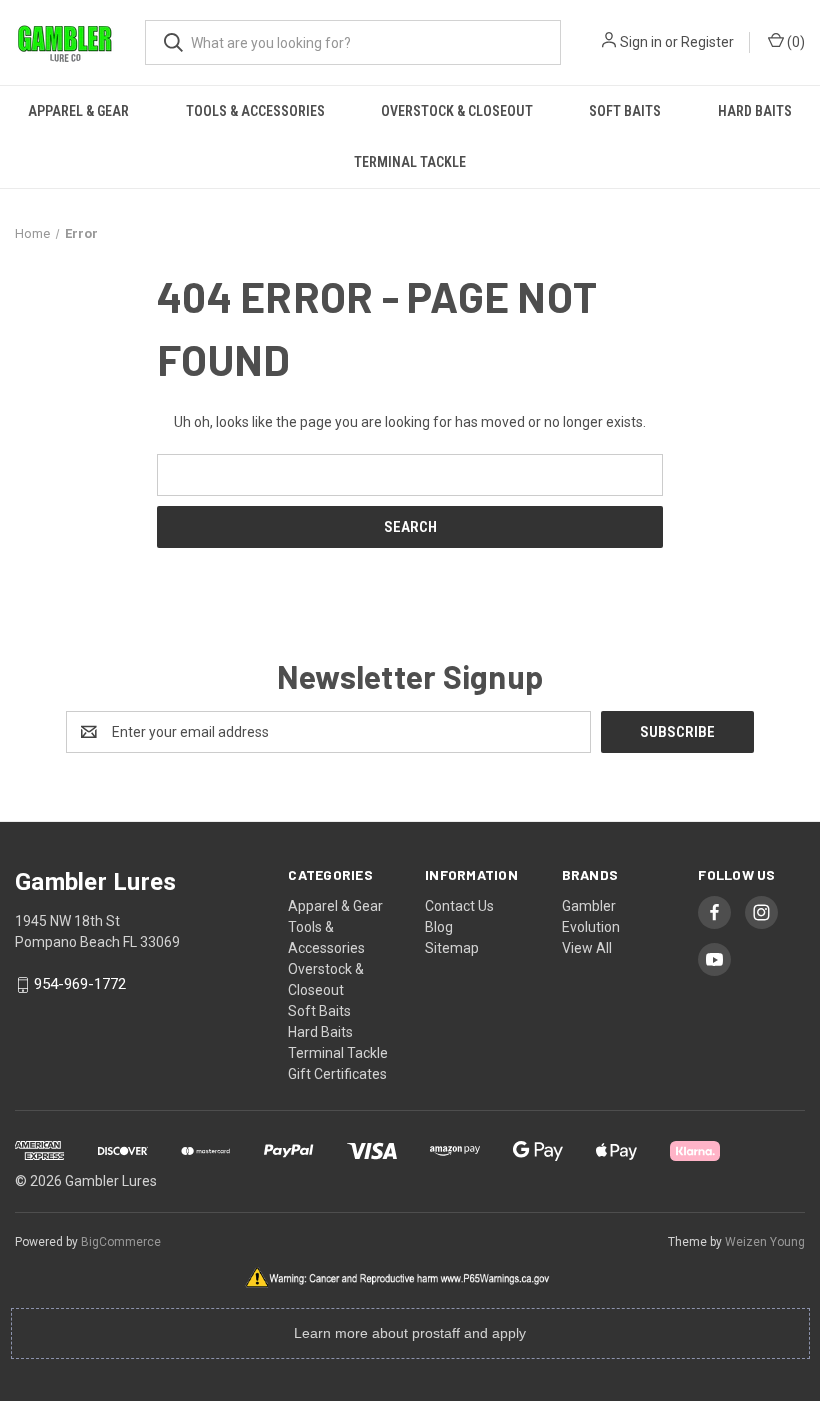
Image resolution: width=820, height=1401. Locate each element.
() (794, 42)
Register (707, 42)
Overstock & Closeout (457, 111)
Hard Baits (755, 111)
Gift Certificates (337, 1074)
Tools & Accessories (255, 111)
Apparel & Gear (78, 111)
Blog (439, 927)
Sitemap (452, 948)
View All (587, 948)
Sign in (641, 42)
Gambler (589, 906)
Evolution (591, 927)
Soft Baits (625, 111)
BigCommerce (121, 1242)
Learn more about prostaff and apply (410, 1333)
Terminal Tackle (410, 162)
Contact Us (459, 906)
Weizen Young (765, 1242)
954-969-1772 (80, 985)
